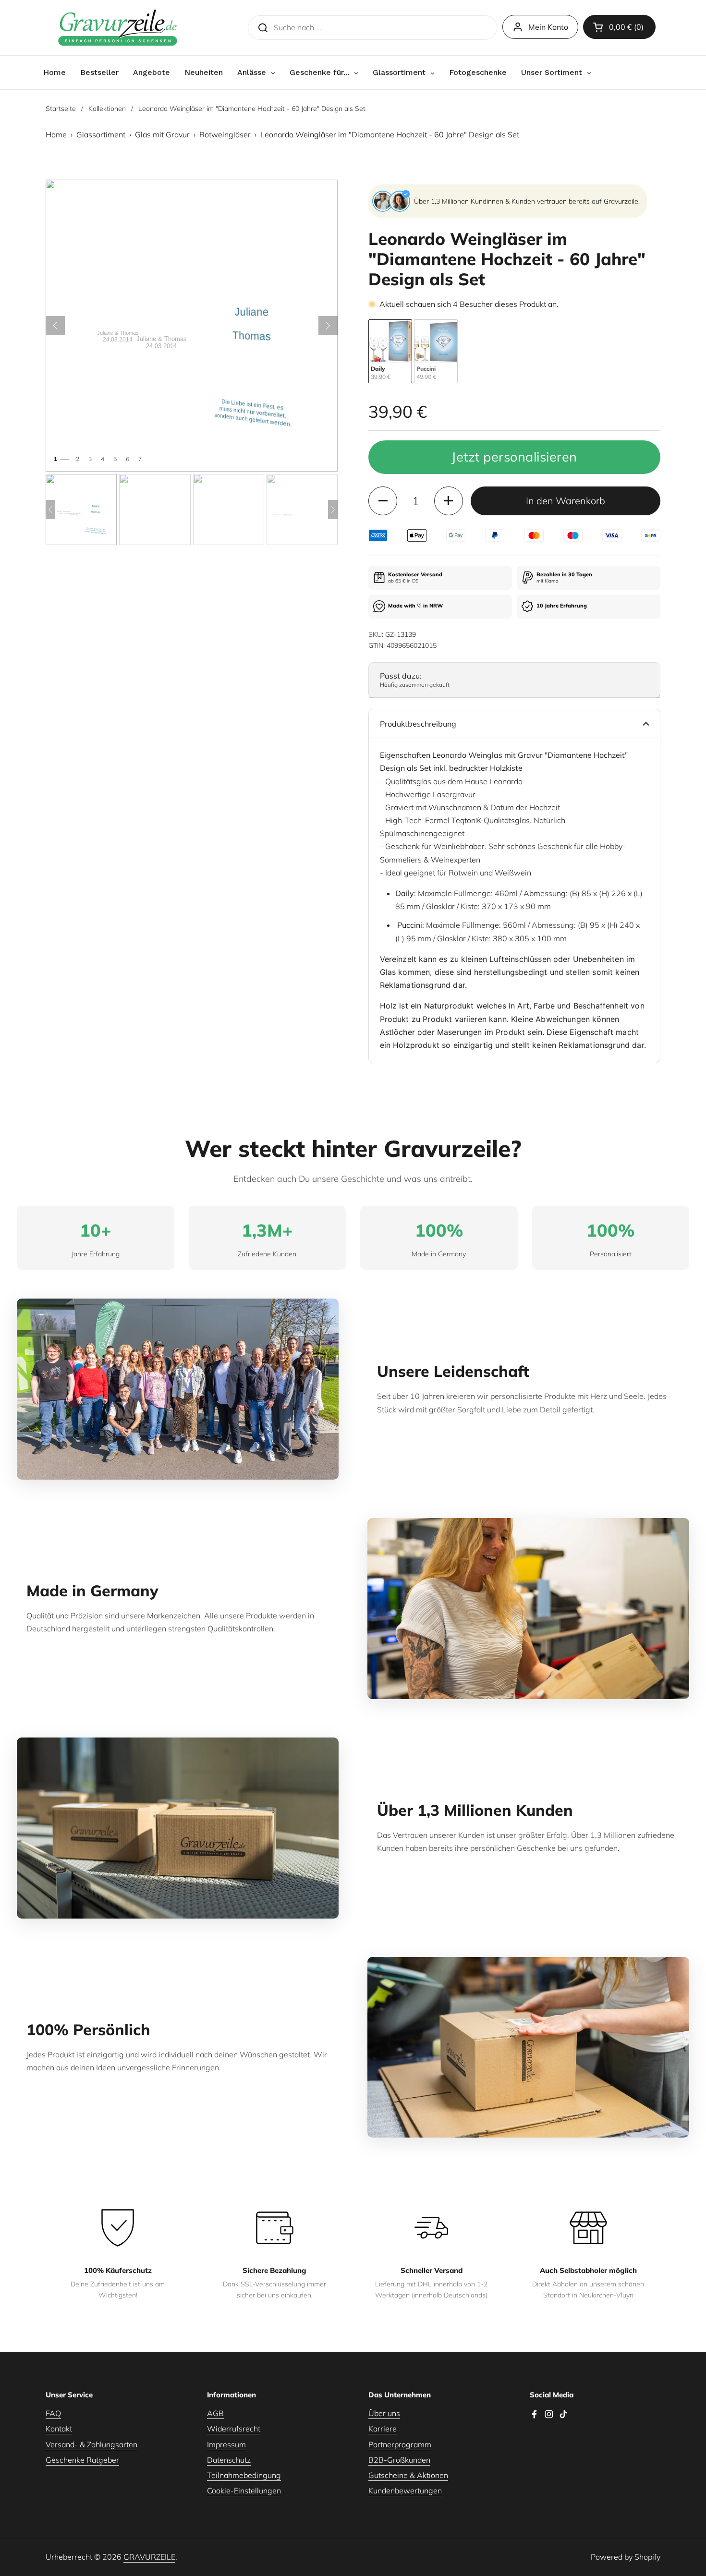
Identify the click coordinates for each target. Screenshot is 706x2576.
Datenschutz (229, 2460)
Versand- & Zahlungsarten (91, 2444)
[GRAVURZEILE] (118, 28)
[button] (619, 27)
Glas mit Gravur (162, 134)
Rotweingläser (225, 134)
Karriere (383, 2429)
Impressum (226, 2444)
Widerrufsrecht (234, 2429)
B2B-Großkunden (399, 2460)
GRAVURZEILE (149, 2557)
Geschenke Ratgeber (82, 2460)
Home (56, 134)
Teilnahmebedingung (244, 2475)
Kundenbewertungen (405, 2491)
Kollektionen (107, 109)
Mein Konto (548, 27)
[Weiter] (328, 326)
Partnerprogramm (400, 2444)
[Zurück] (55, 326)
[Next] (333, 510)
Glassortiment (101, 134)
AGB (215, 2413)
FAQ (53, 2413)
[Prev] (50, 510)
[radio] (390, 351)
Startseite (61, 109)
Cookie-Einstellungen (244, 2491)
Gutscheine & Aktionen (408, 2475)
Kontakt (59, 2429)
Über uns (384, 2413)
